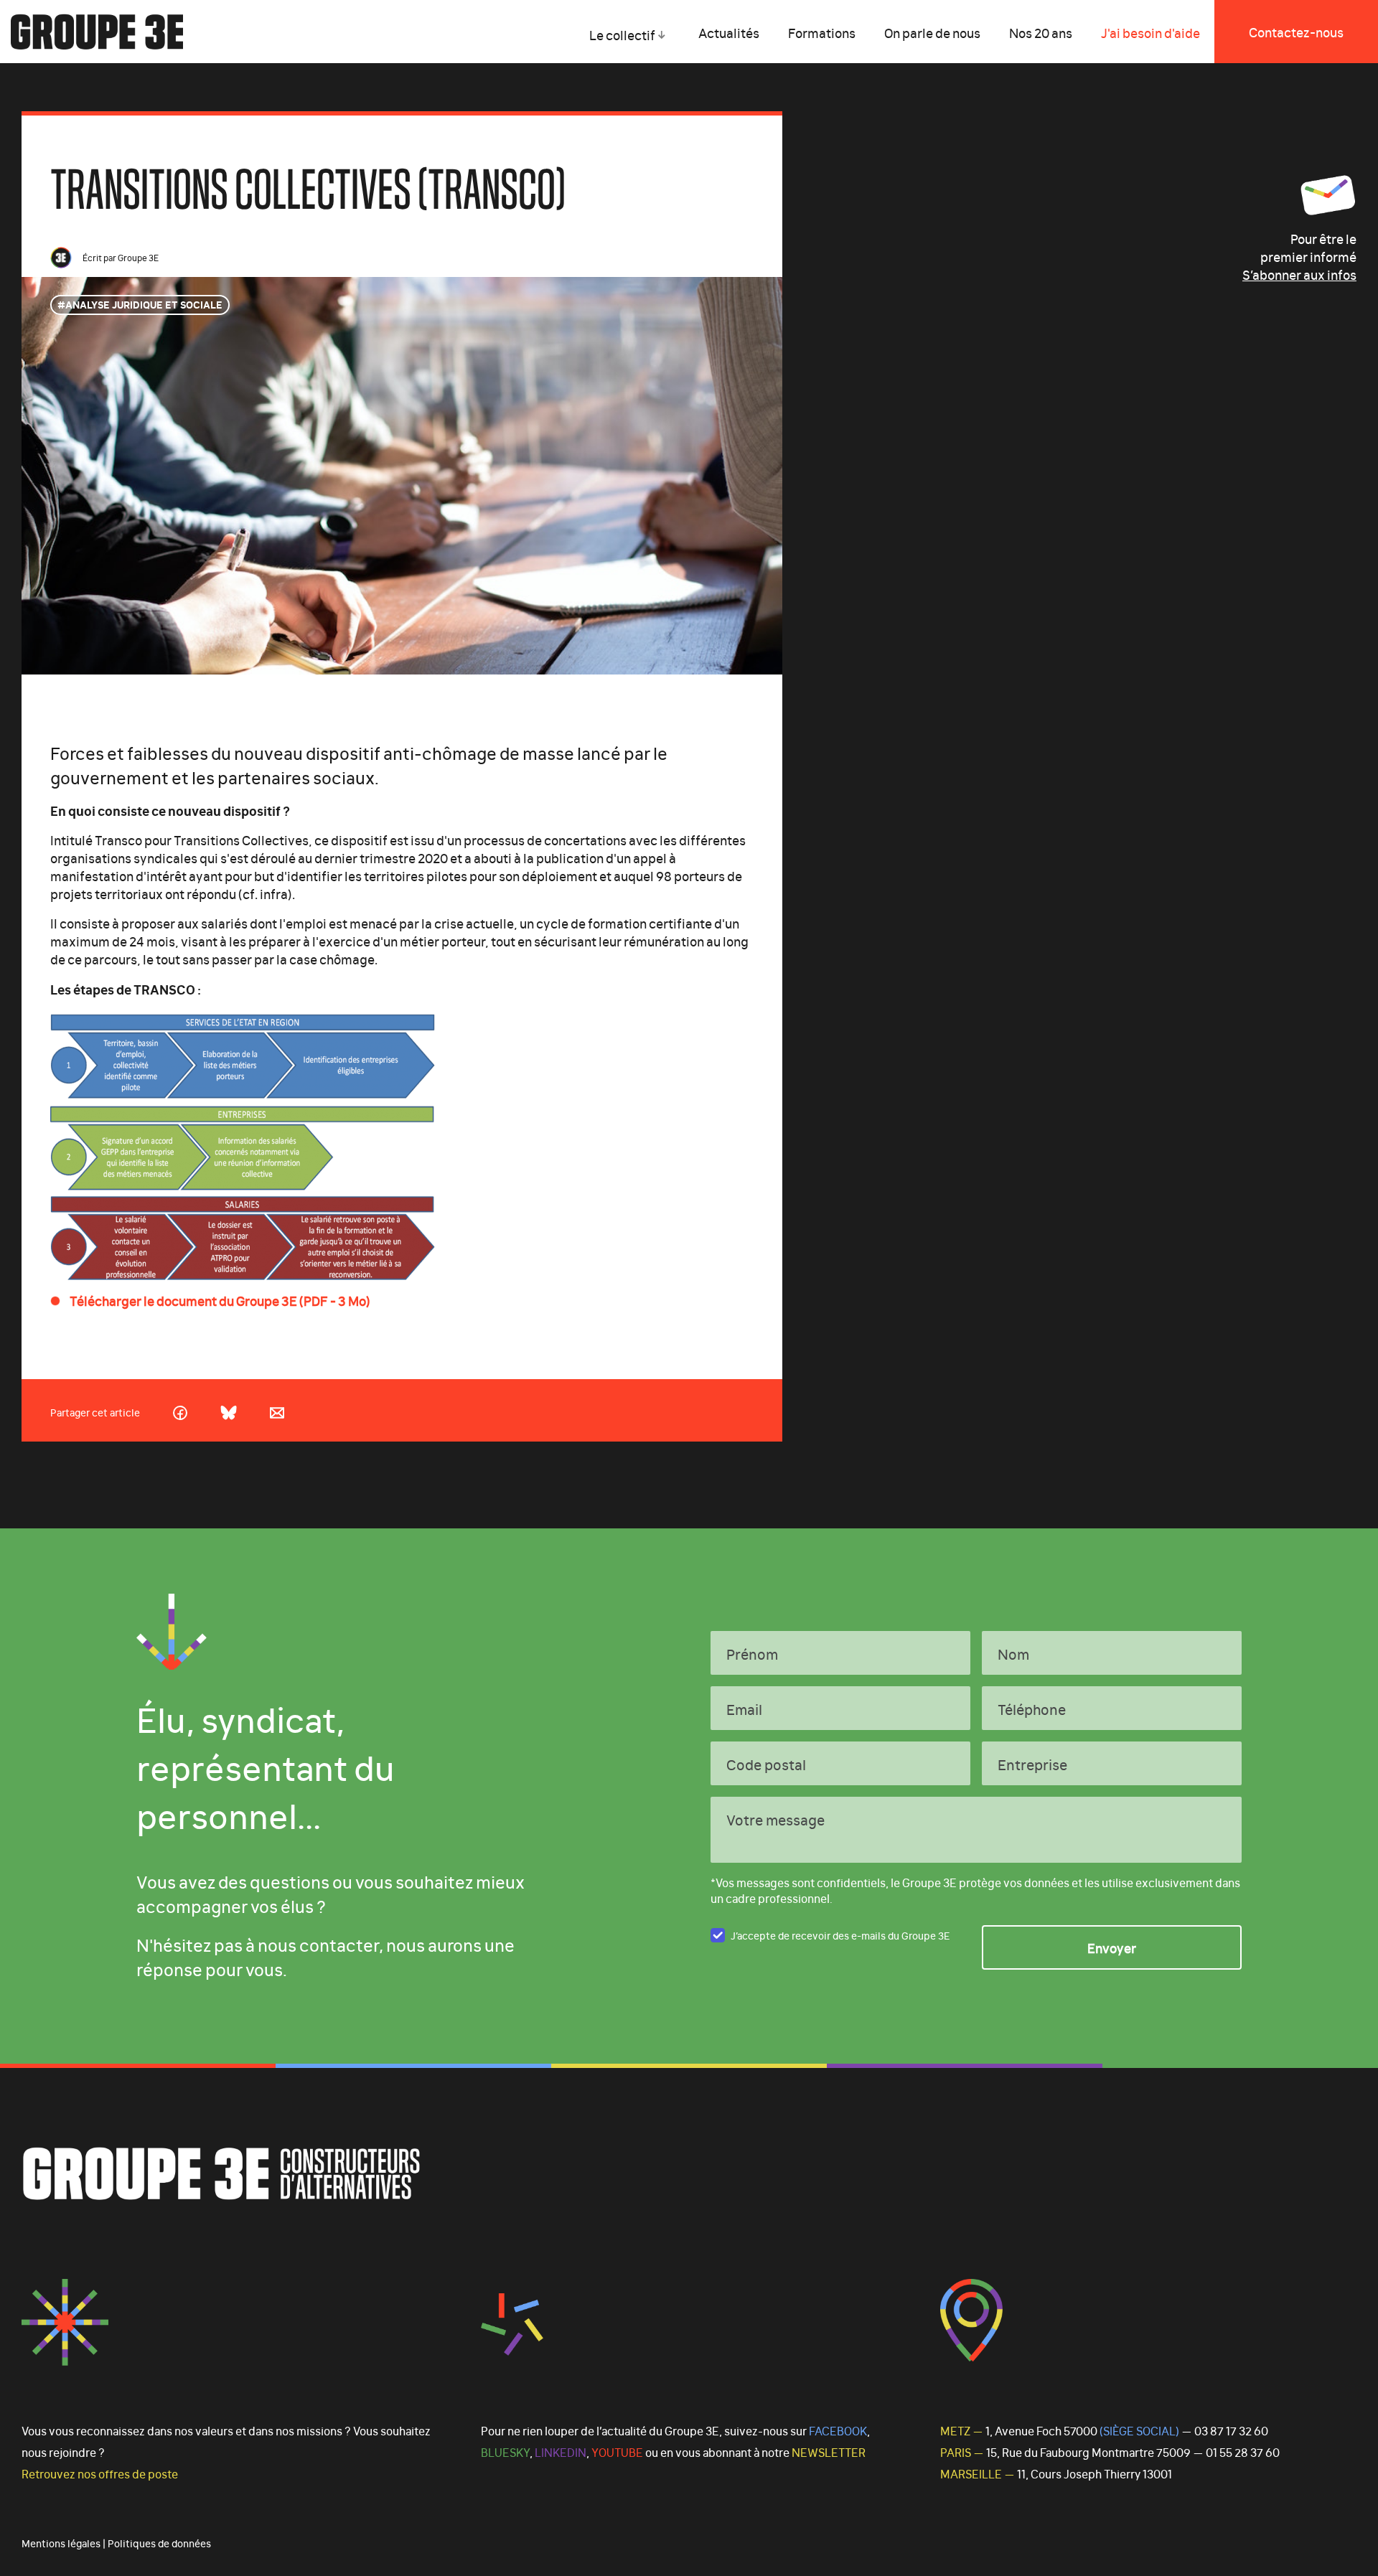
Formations (822, 32)
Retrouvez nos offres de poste (100, 2473)
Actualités (729, 32)
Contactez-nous (1296, 32)
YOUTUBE (617, 2452)
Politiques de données (159, 2543)
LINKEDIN (561, 2452)
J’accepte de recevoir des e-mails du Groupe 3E (840, 1935)
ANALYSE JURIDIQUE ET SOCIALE (144, 304)
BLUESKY (505, 2452)
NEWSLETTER (829, 2452)
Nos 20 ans (1041, 32)
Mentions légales (61, 2543)
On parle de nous (932, 32)
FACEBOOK (838, 2430)
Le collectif (622, 34)
